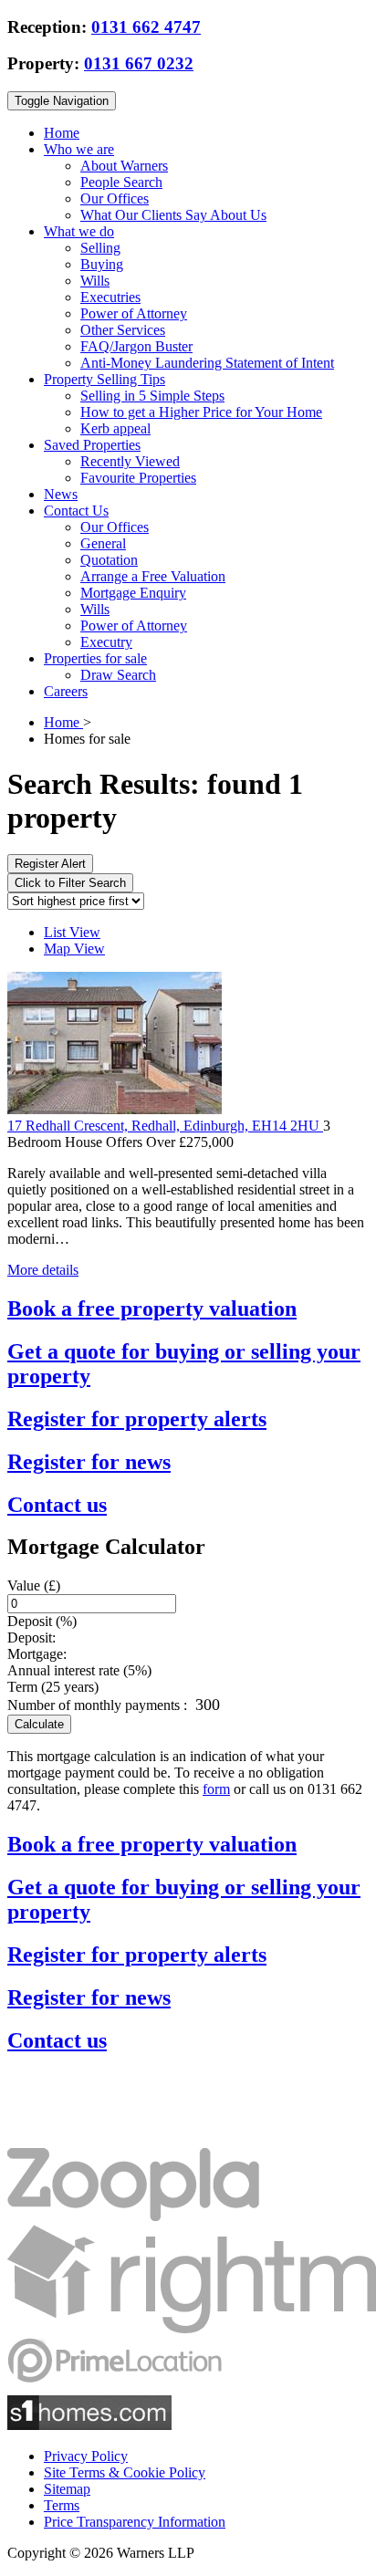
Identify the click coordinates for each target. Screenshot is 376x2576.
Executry (106, 642)
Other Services (123, 330)
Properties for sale (95, 658)
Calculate (39, 1724)
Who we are (79, 149)
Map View (74, 949)
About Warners (124, 166)
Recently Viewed (130, 461)
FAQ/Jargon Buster (136, 346)
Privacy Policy (86, 2456)
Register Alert (50, 864)
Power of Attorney (134, 313)
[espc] (63, 2139)
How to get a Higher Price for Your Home (201, 412)
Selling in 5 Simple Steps (152, 396)
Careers (66, 691)
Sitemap (67, 2489)
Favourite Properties (138, 478)
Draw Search (118, 675)
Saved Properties (92, 445)
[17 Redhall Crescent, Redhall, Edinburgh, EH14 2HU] (115, 1109)
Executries (110, 297)
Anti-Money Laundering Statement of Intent (207, 363)
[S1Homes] (89, 2425)
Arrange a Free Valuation (153, 576)
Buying (102, 264)
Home (62, 133)
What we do (79, 231)
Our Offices (115, 198)
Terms (62, 2505)
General (103, 543)
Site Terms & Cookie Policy (125, 2472)
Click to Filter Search (70, 883)
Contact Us (76, 511)
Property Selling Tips (104, 379)
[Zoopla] (133, 2216)
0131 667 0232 (139, 63)
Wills (95, 281)
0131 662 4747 (146, 27)
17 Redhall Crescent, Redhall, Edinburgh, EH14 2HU (165, 1126)
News (61, 494)
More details (43, 1270)
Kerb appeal (115, 428)
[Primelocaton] (115, 2387)
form (216, 1789)
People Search (121, 182)
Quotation (109, 560)
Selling (100, 248)
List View (72, 932)
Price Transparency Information (135, 2522)
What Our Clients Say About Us (173, 215)
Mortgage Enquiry (133, 593)
